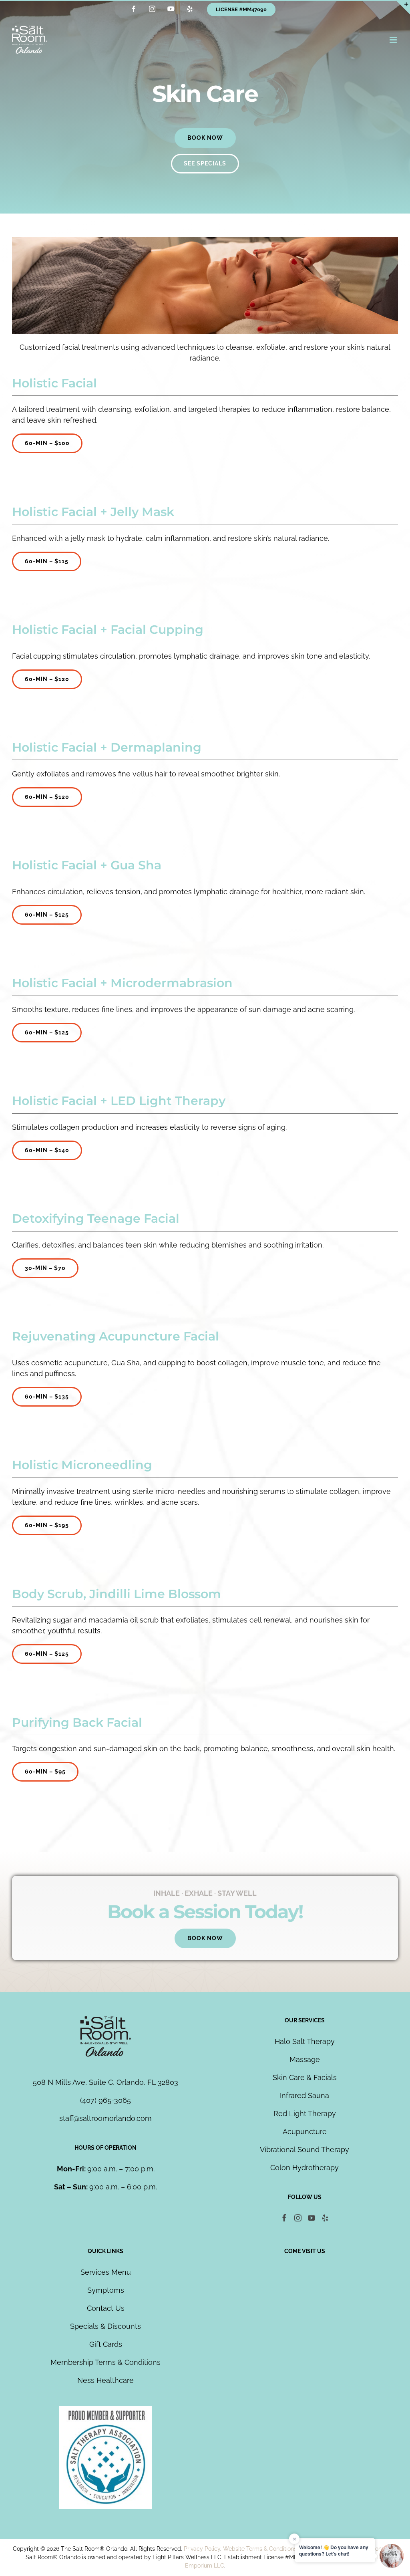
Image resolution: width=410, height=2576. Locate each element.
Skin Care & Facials (305, 2077)
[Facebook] (284, 2218)
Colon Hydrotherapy (304, 2168)
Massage (305, 2059)
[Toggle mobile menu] (394, 40)
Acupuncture (305, 2132)
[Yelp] (325, 2218)
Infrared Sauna (304, 2095)
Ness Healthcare (106, 2380)
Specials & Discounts (106, 2326)
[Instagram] (298, 2218)
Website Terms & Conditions (260, 2549)
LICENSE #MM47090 (241, 9)
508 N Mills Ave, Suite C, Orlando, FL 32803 (106, 2082)
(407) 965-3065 (106, 2100)
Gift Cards (106, 2344)
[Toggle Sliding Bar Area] (403, 7)
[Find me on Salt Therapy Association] (106, 2411)
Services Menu (106, 2272)
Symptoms (106, 2290)
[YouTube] (312, 2218)
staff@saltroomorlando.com (106, 2118)
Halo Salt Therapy (305, 2041)
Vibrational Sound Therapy (304, 2150)
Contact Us (106, 2308)
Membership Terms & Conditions (106, 2362)
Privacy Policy (202, 2549)
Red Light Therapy (305, 2113)
